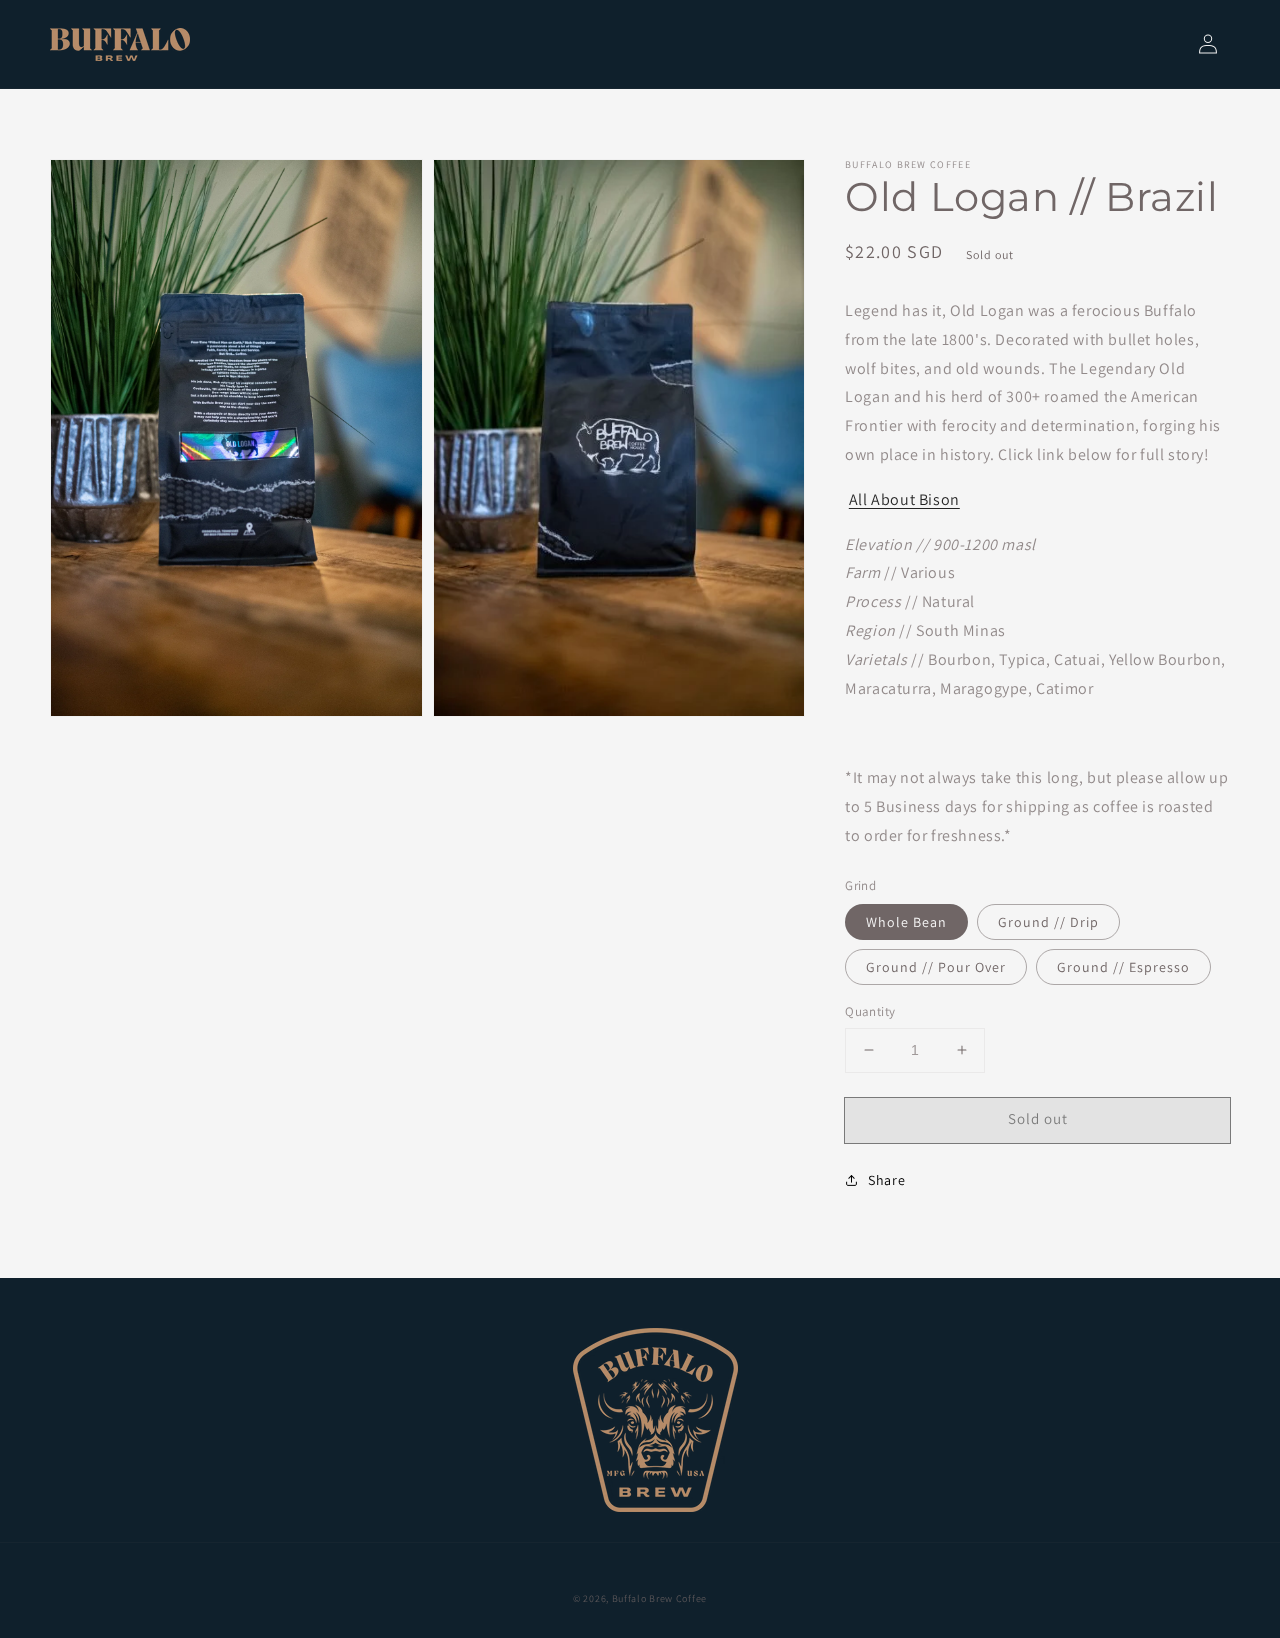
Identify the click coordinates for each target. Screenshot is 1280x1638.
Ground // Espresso (1123, 967)
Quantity (870, 1011)
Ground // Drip (1048, 922)
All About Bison (904, 499)
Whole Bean (906, 922)
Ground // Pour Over (936, 967)
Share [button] (886, 1180)
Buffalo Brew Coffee (659, 1598)
